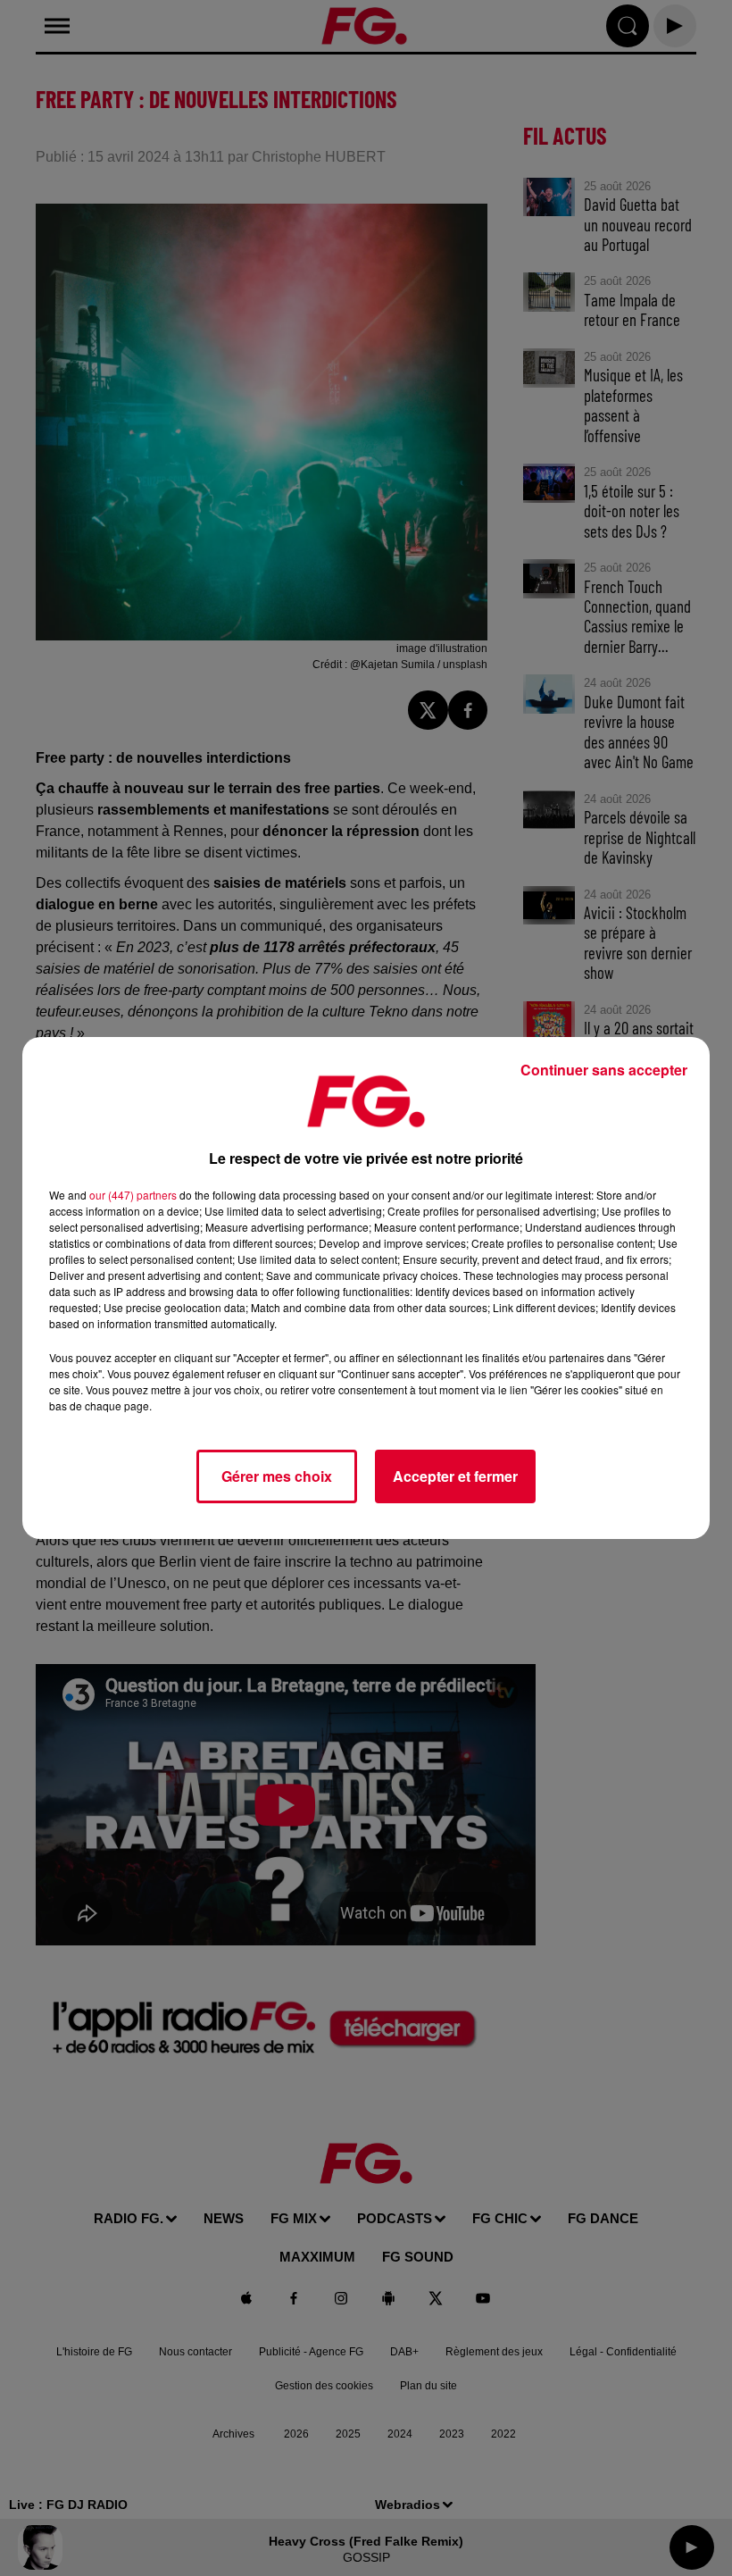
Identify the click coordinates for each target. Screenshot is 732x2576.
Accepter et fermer (455, 1476)
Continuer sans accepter (604, 1070)
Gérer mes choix (277, 1476)
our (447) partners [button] (133, 1195)
